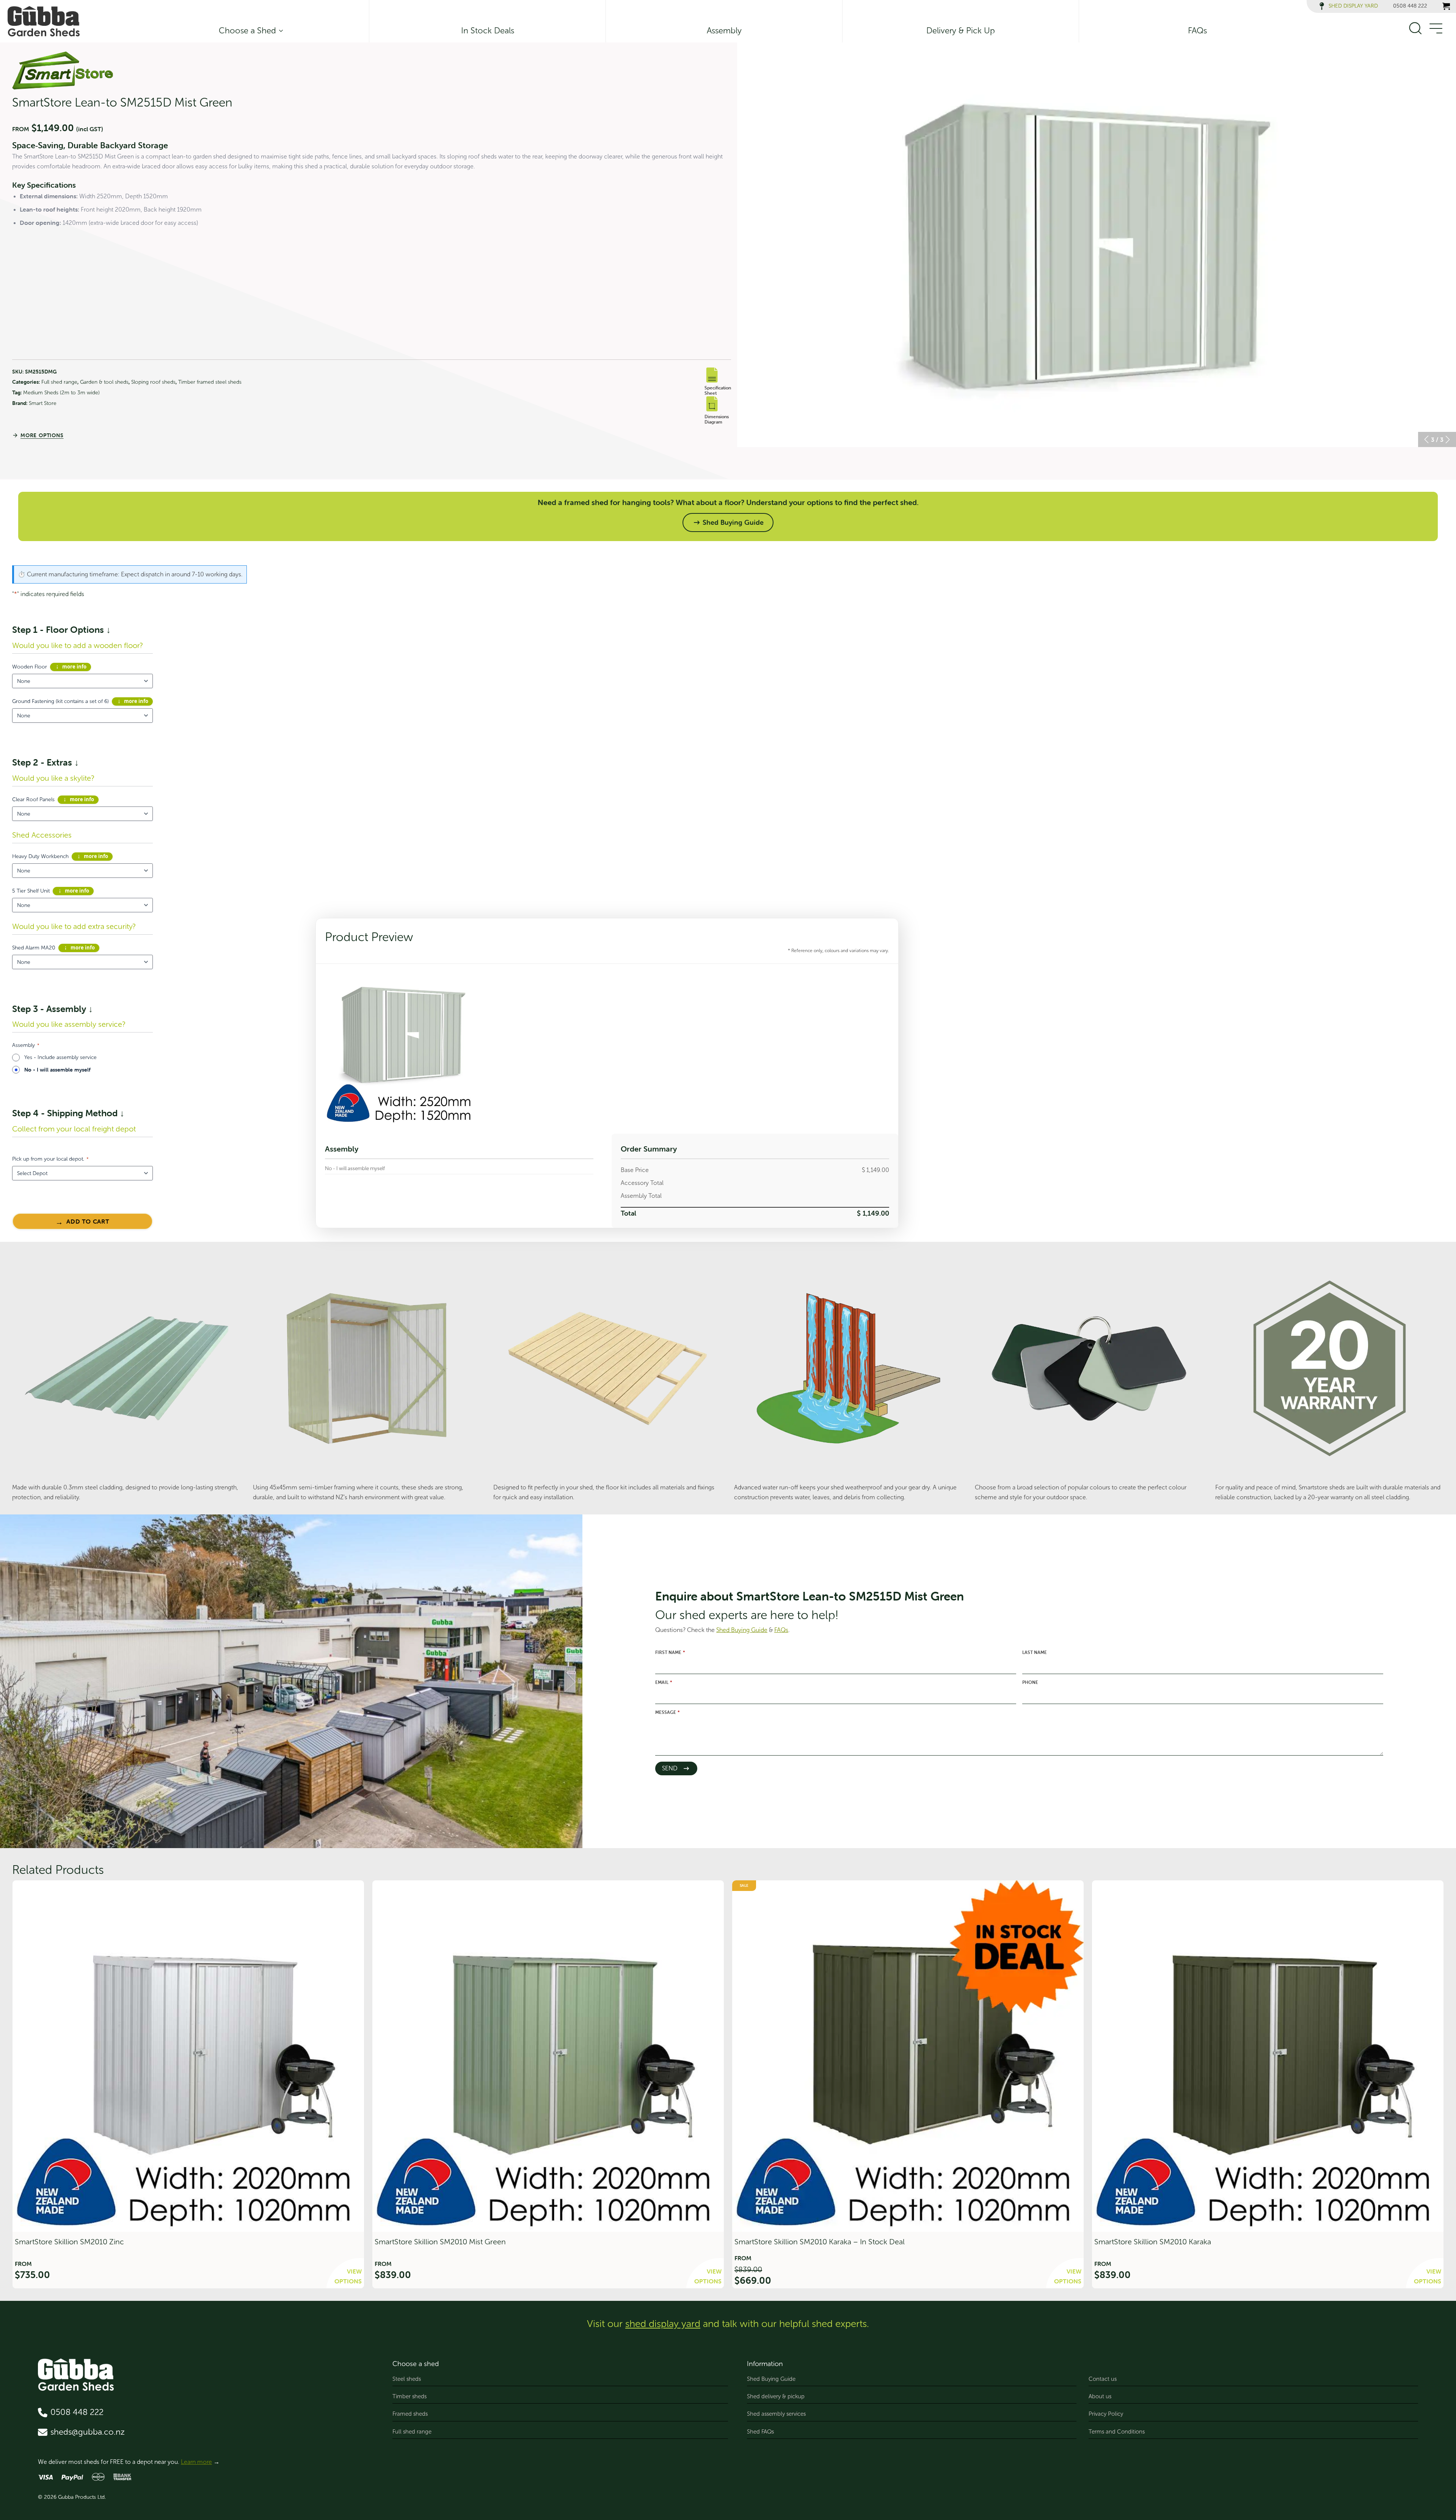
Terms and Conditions (1117, 2432)
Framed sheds (410, 2414)
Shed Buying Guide (771, 2379)
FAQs (1197, 31)
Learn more (196, 2462)
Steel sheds (407, 2379)
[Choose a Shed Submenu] (279, 31)
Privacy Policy (1106, 2414)
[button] (1426, 439)
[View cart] (1446, 6)
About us (1100, 2396)
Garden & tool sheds (104, 382)
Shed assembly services (776, 2414)
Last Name (1035, 1652)
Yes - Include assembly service (60, 1057)
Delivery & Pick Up (961, 31)
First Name (670, 1652)
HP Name (589, 1519)
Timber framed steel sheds (210, 382)
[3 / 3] (1097, 245)
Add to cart (88, 1221)
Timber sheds (409, 2396)
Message (668, 1712)
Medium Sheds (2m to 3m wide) (61, 393)
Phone (1030, 1682)
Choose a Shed (247, 31)
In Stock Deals (488, 31)
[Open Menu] (1436, 29)
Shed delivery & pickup (776, 2396)
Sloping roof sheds (153, 382)
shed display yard (663, 2324)
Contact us (1103, 2379)
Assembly (724, 31)
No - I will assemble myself (57, 1070)
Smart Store (43, 403)
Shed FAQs (760, 2432)
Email (664, 1682)
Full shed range (59, 382)
